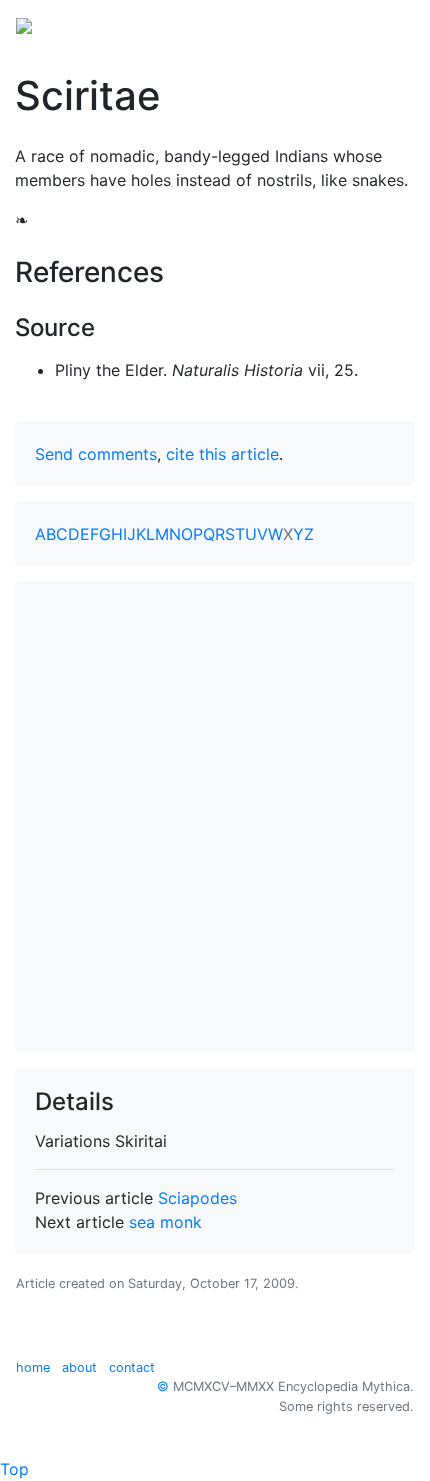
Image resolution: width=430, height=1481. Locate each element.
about (79, 1367)
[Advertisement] (215, 817)
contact (132, 1367)
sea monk (165, 1222)
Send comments (96, 454)
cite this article (222, 454)
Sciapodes (197, 1198)
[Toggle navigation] (386, 24)
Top (14, 1469)
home (33, 1367)
